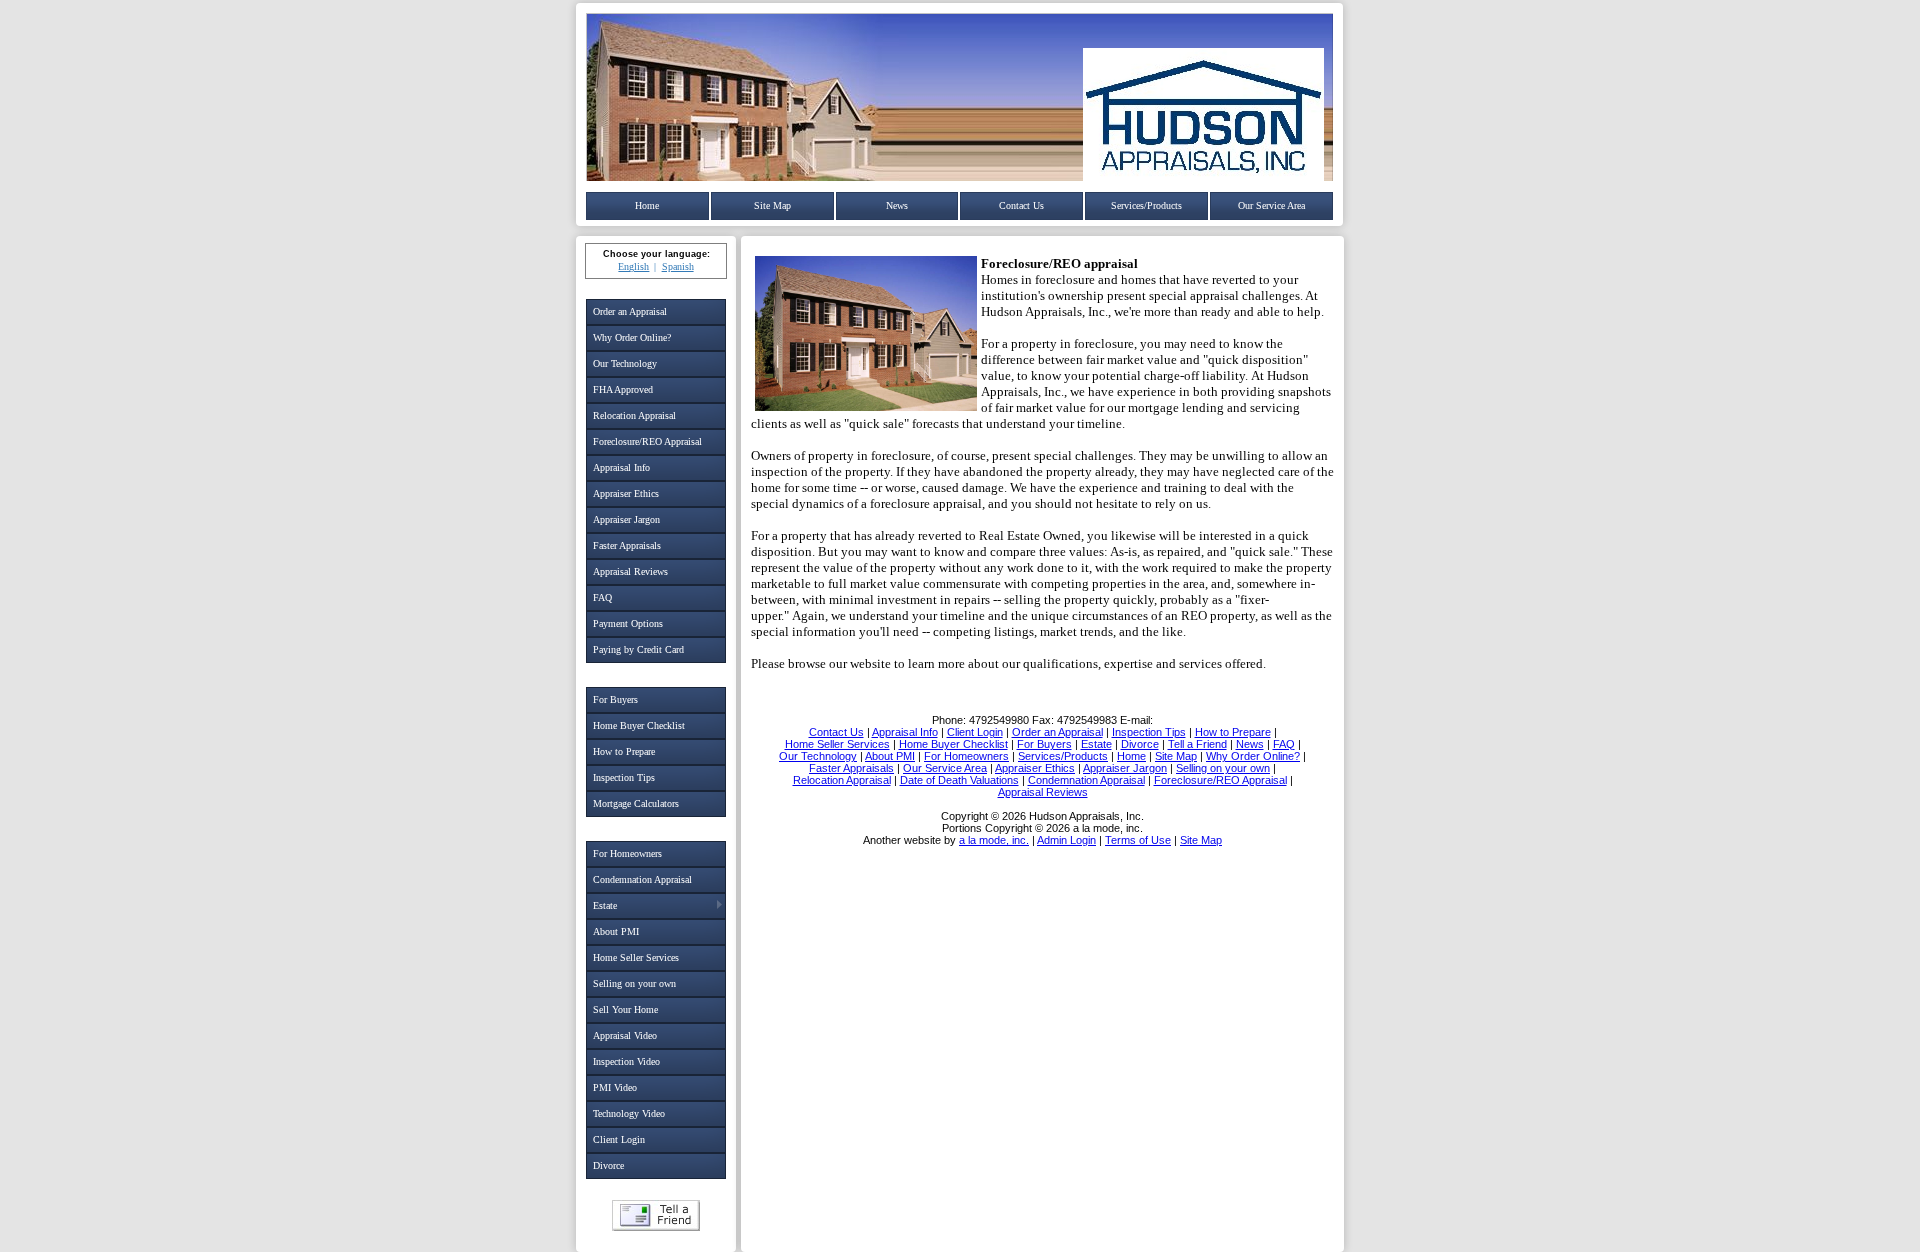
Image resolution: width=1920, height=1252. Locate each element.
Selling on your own (634, 983)
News (897, 205)
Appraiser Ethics (626, 493)
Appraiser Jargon (626, 519)
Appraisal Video (625, 1035)
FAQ (602, 597)
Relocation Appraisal (634, 415)
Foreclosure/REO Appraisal (647, 441)
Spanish (678, 266)
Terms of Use (1138, 840)
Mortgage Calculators (636, 803)
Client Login (619, 1139)
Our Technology (625, 363)
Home (647, 205)
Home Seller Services (636, 957)
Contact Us (1021, 205)
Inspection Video (626, 1061)
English (633, 266)
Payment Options (628, 623)
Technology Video (629, 1113)
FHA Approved (623, 389)
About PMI (616, 931)
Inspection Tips (624, 777)
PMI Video (615, 1087)
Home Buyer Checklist (639, 725)
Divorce (608, 1165)
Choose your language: (656, 254)
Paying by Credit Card (638, 649)
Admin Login (1066, 840)
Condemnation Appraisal (642, 879)
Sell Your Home (625, 1009)
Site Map (772, 205)
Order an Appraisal (630, 311)
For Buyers (615, 699)
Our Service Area (1271, 205)
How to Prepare (624, 751)
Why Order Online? (632, 337)
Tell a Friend (656, 1215)
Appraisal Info (621, 467)
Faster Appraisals (627, 545)
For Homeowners (627, 853)
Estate (605, 905)
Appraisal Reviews (630, 571)
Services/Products (1146, 205)
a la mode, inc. (994, 840)
